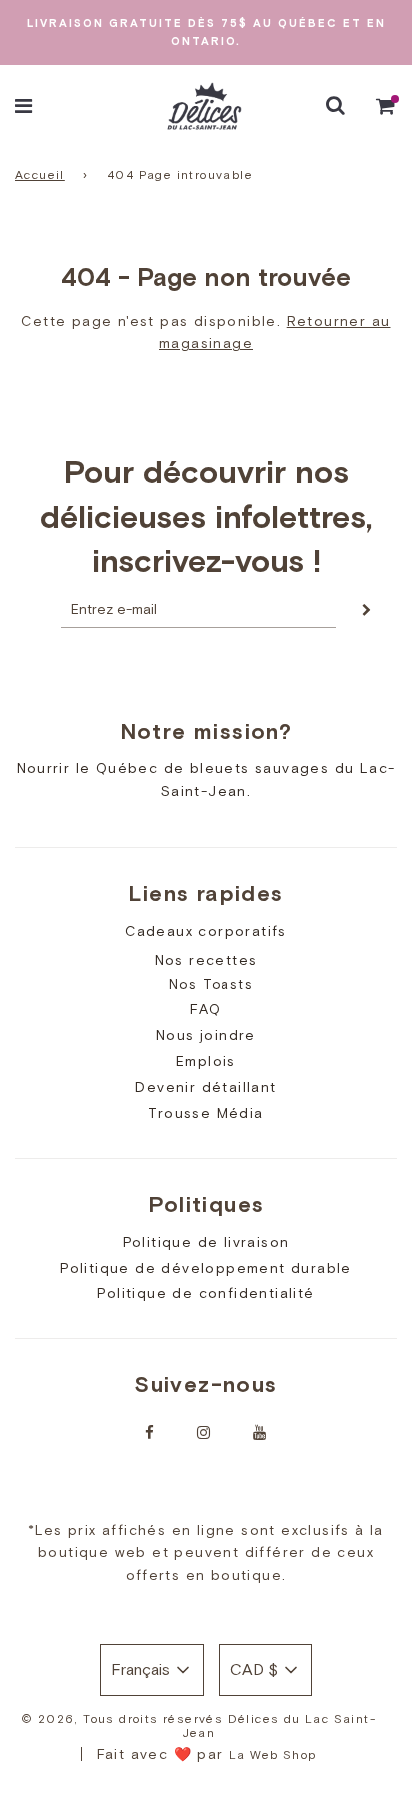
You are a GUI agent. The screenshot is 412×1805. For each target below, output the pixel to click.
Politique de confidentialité (205, 1293)
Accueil (40, 175)
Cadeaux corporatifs (206, 931)
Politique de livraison (206, 1242)
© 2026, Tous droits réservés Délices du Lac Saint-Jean (198, 1726)
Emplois (206, 1061)
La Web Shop (272, 1755)
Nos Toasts (211, 984)
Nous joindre (206, 1035)
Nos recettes (206, 960)
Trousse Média (205, 1113)
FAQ (205, 1009)
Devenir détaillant (205, 1087)
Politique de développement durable (206, 1268)
